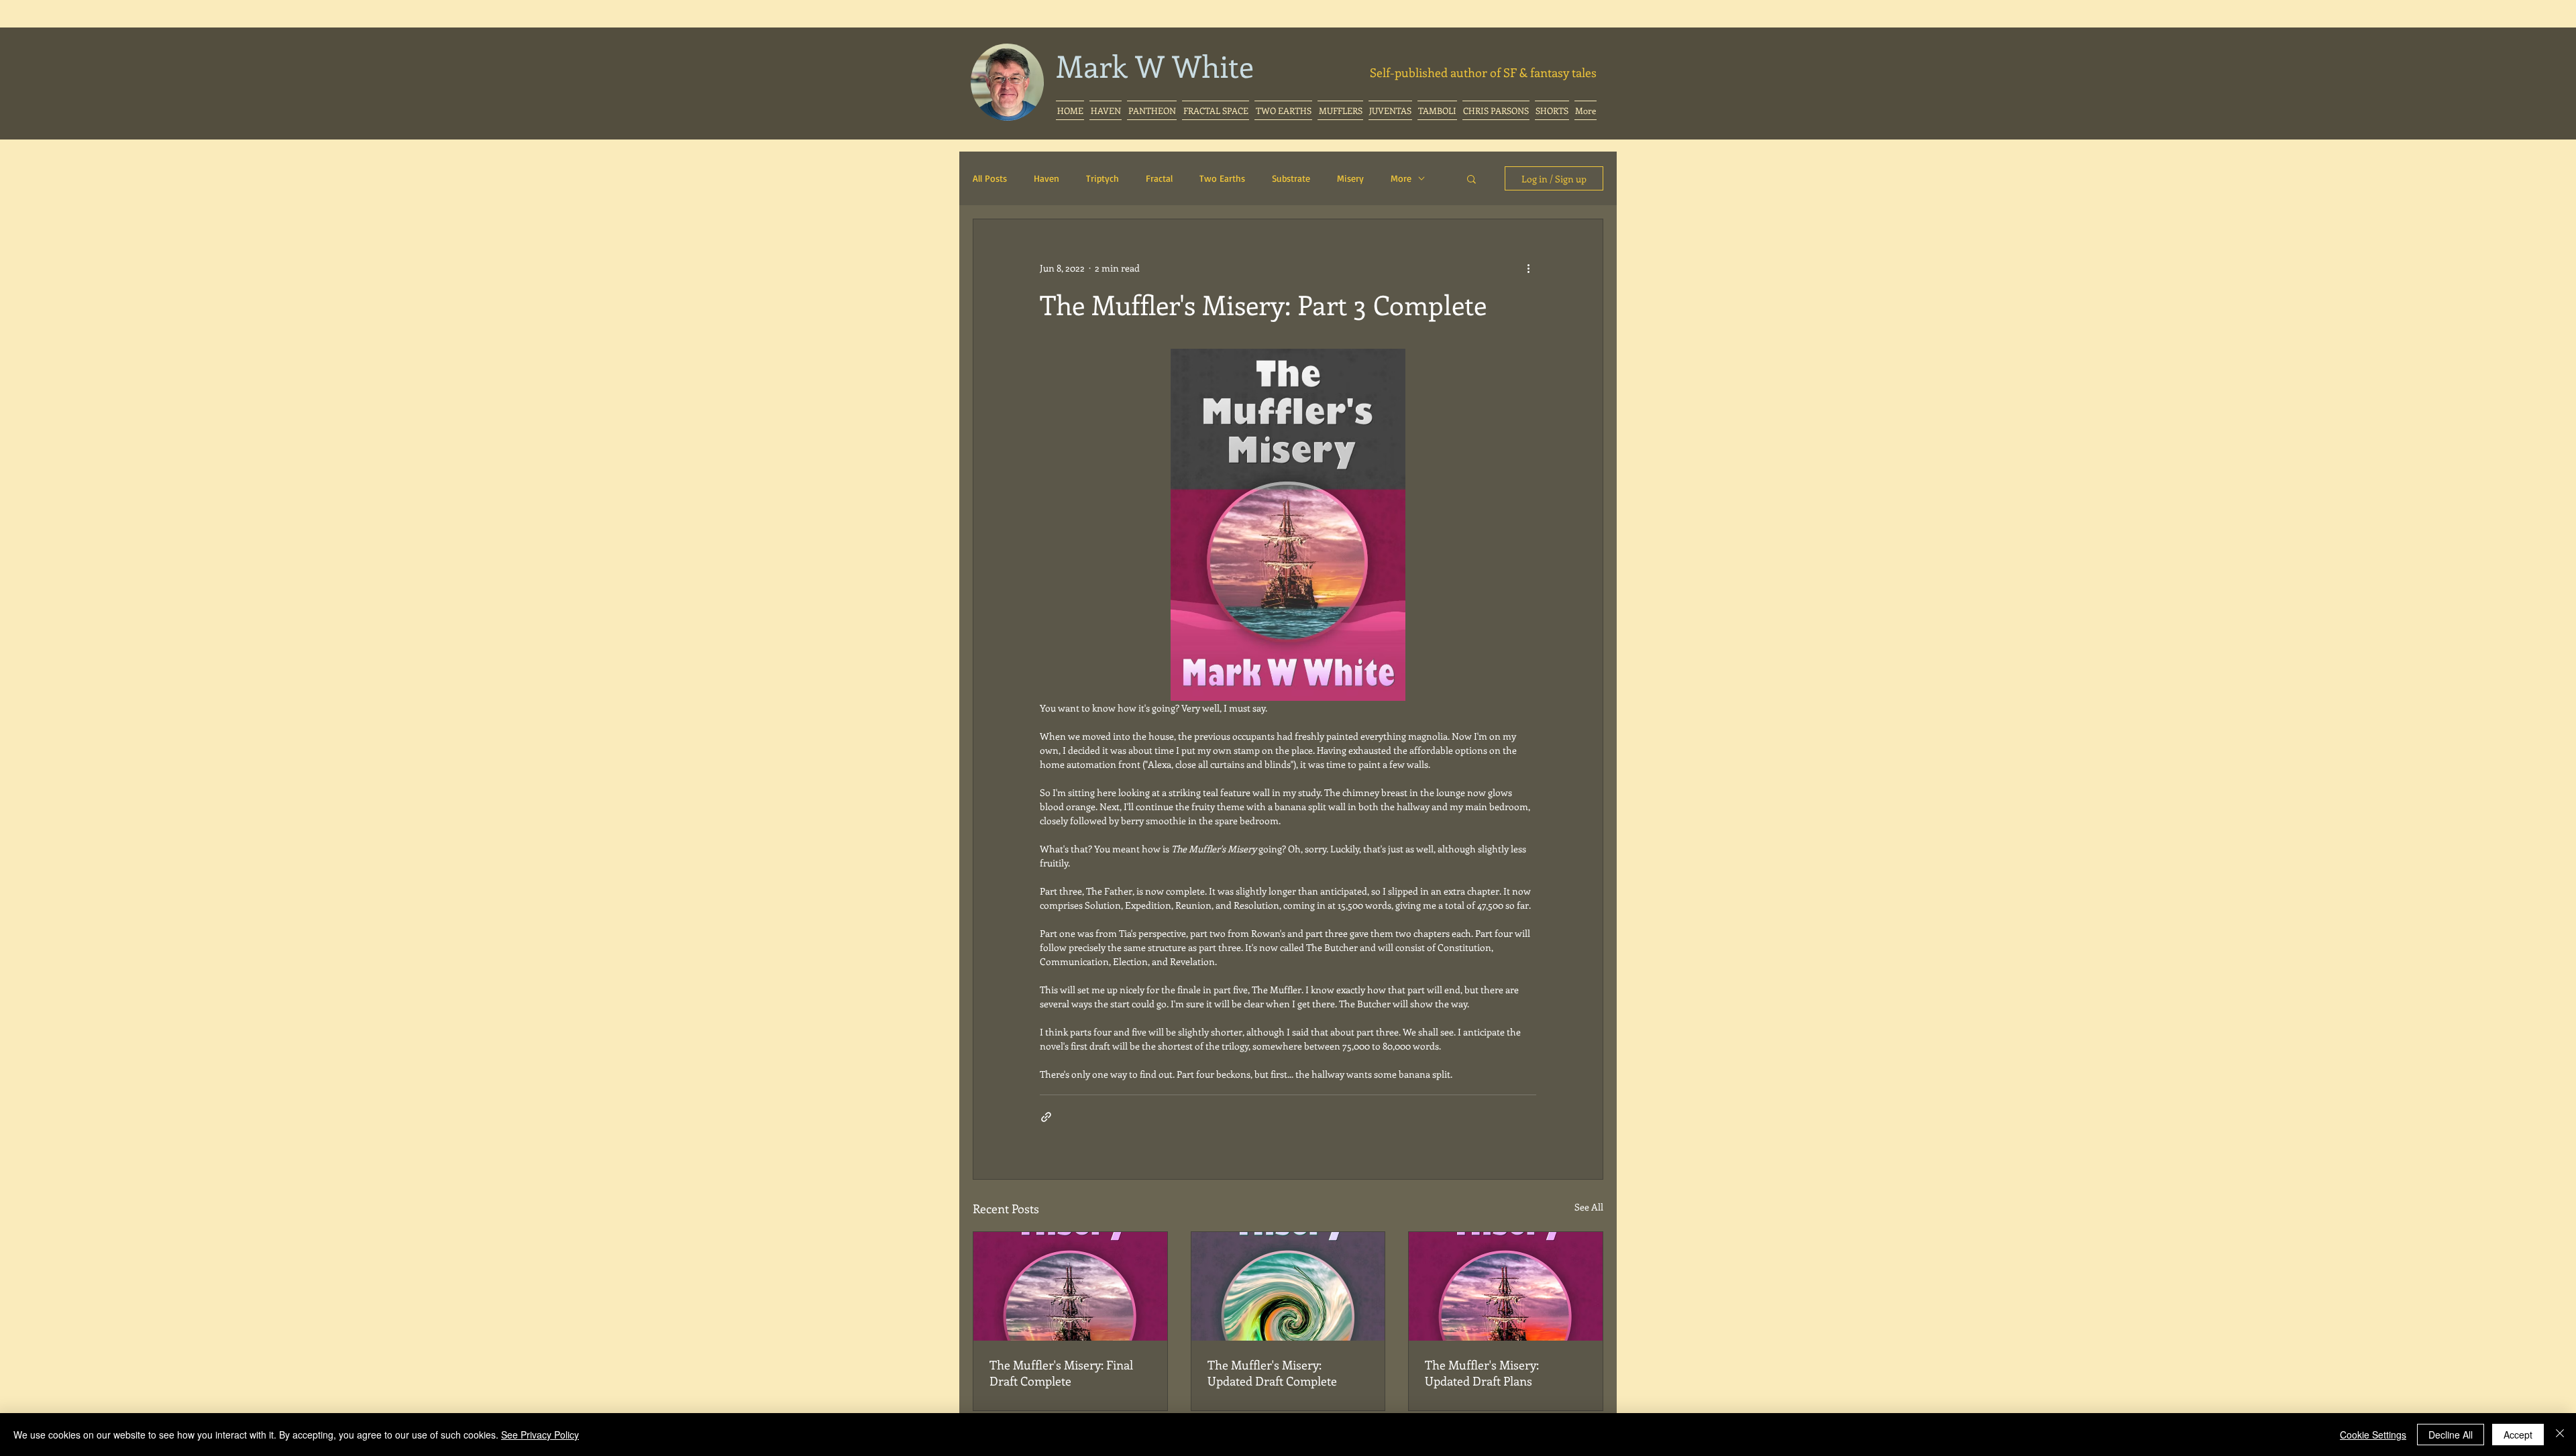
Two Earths (1222, 178)
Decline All (2451, 1435)
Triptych (1103, 178)
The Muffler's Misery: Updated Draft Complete (1272, 1373)
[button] (1216, 110)
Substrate (1291, 178)
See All (1589, 1207)
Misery (1350, 178)
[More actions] (1528, 268)
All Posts (990, 178)
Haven (1046, 178)
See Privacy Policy (540, 1435)
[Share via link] (1046, 1117)
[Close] (2560, 1435)
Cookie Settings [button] (2373, 1435)
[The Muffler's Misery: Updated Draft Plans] (1506, 1286)
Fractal (1159, 178)
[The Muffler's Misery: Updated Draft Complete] (1288, 1286)
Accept (2518, 1435)
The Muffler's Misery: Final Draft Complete (1061, 1373)
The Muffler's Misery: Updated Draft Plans (1482, 1373)
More (1401, 178)
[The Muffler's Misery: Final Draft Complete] (1070, 1286)
